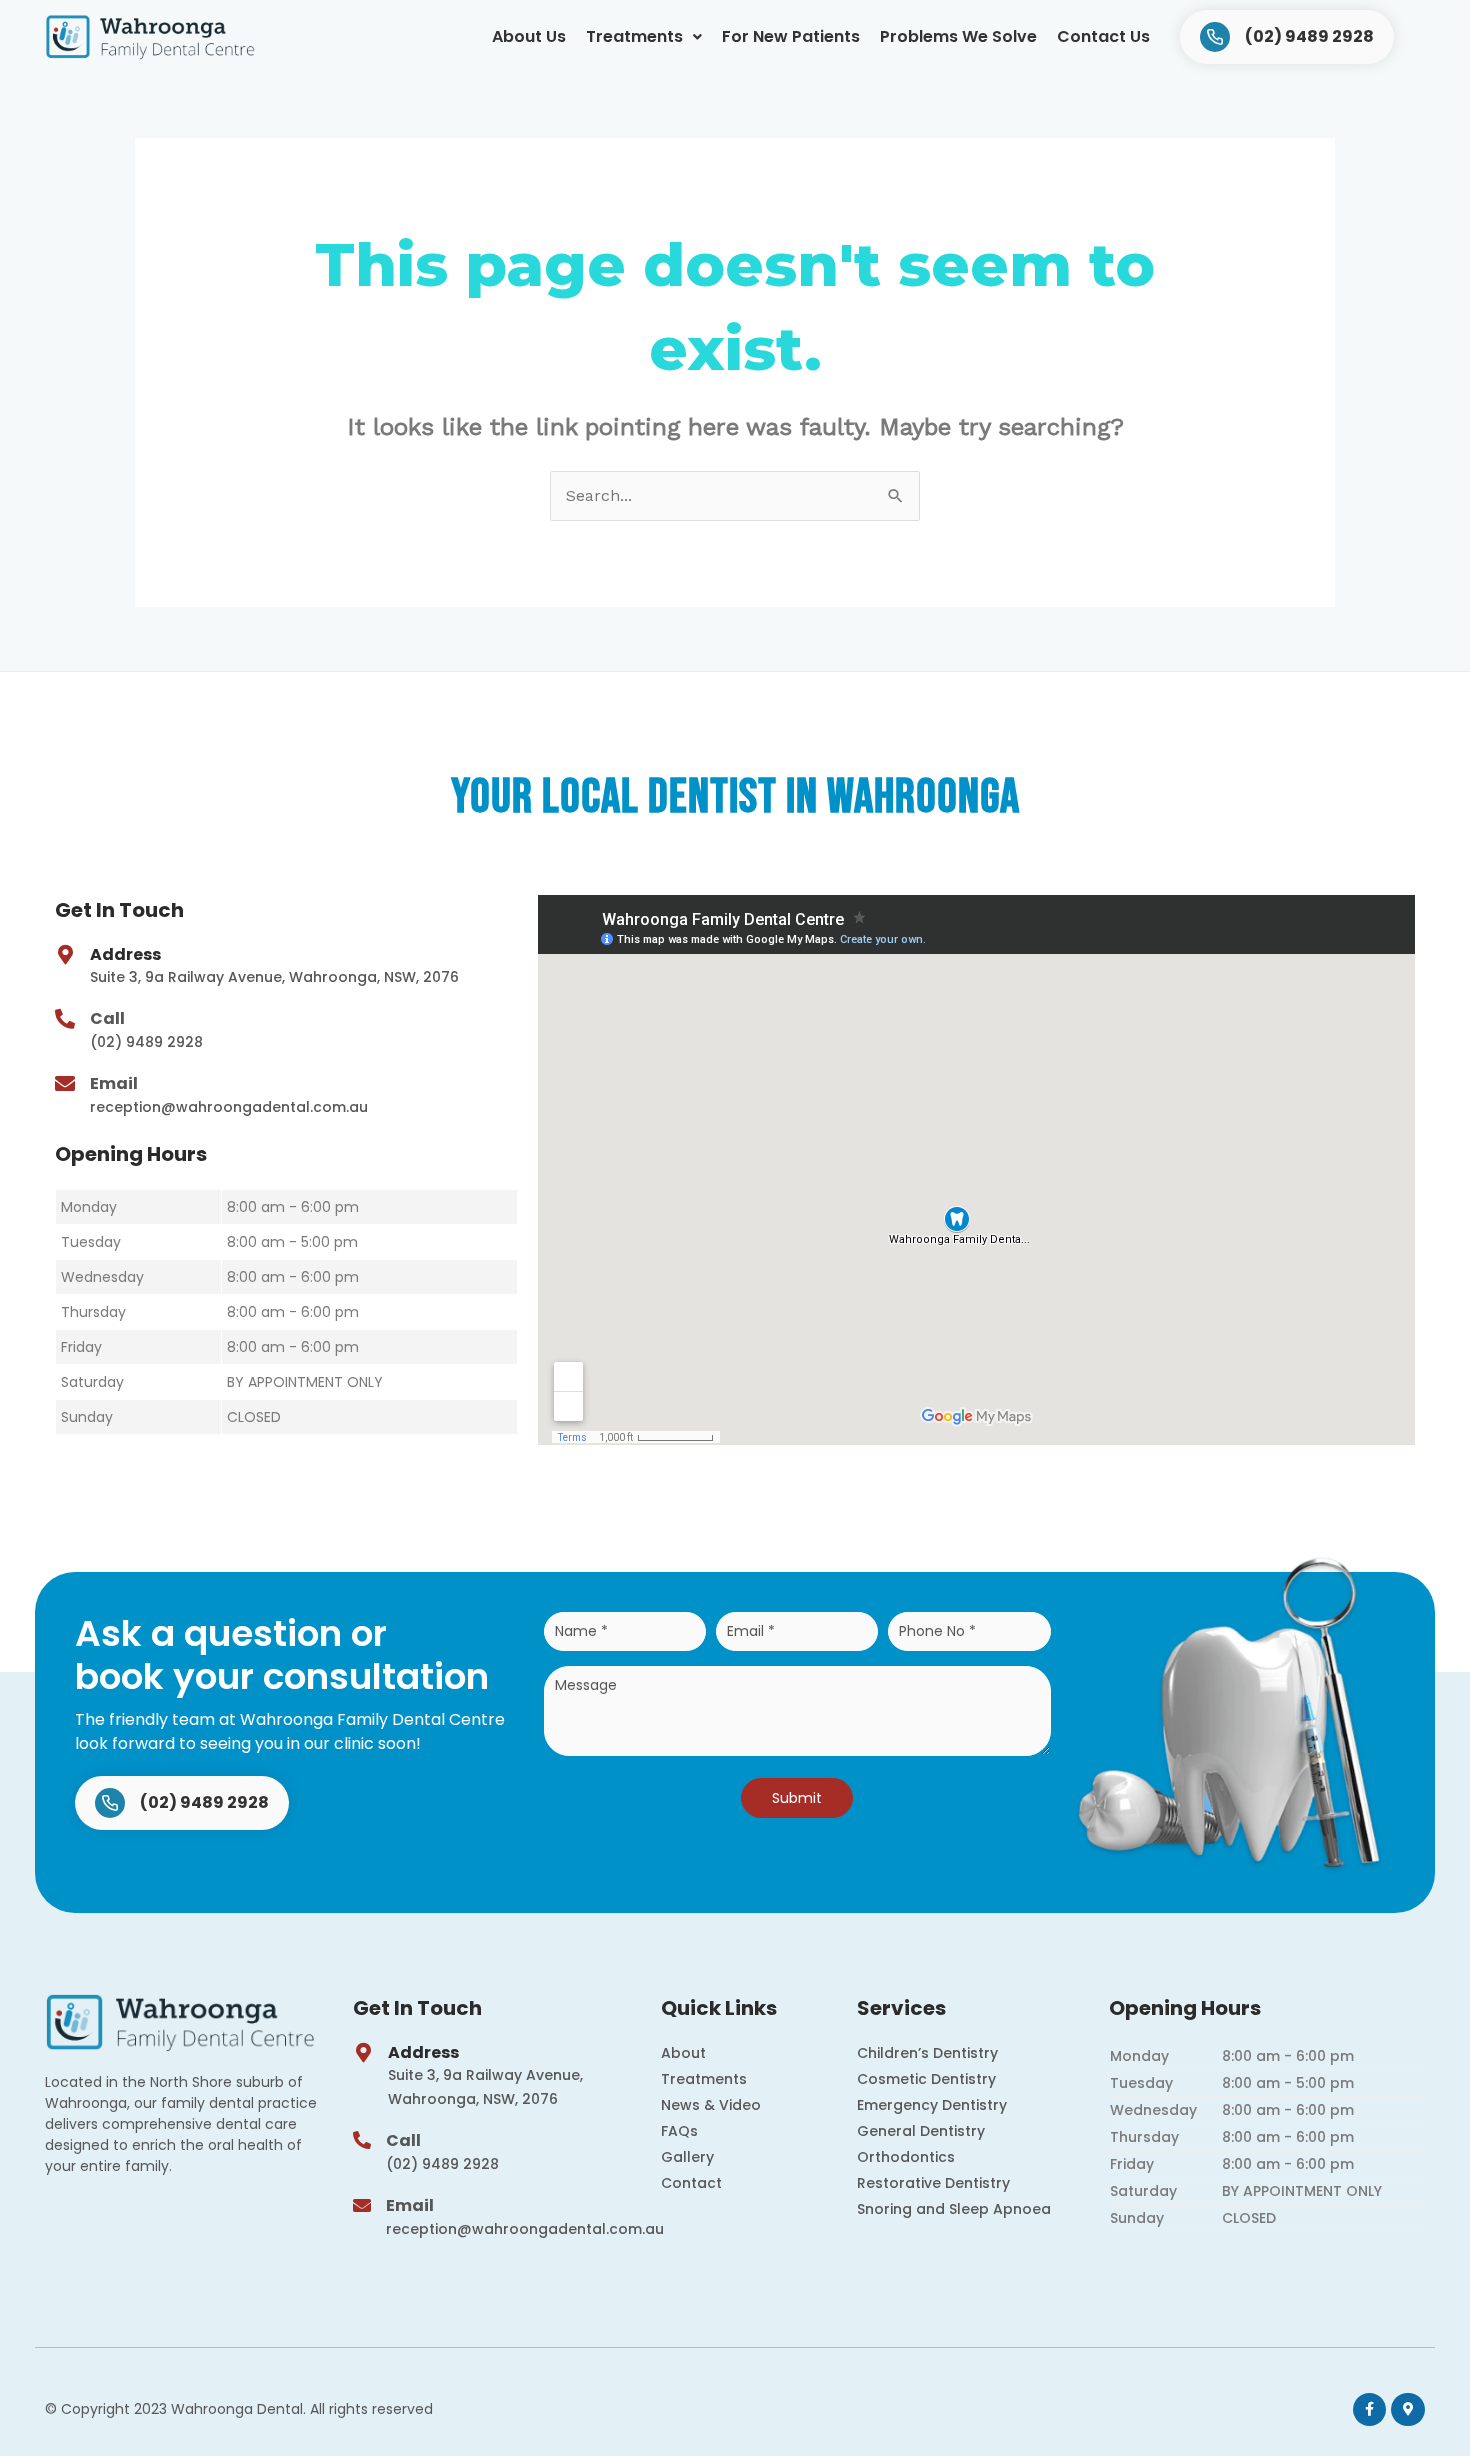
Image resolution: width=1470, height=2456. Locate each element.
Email (114, 1083)
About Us (529, 36)
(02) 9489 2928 (146, 1042)
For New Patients (791, 36)
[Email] (65, 1084)
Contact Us (1103, 36)
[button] (644, 37)
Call (107, 1018)
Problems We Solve (958, 36)
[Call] (65, 1019)
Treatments (634, 36)
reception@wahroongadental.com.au (229, 1107)
